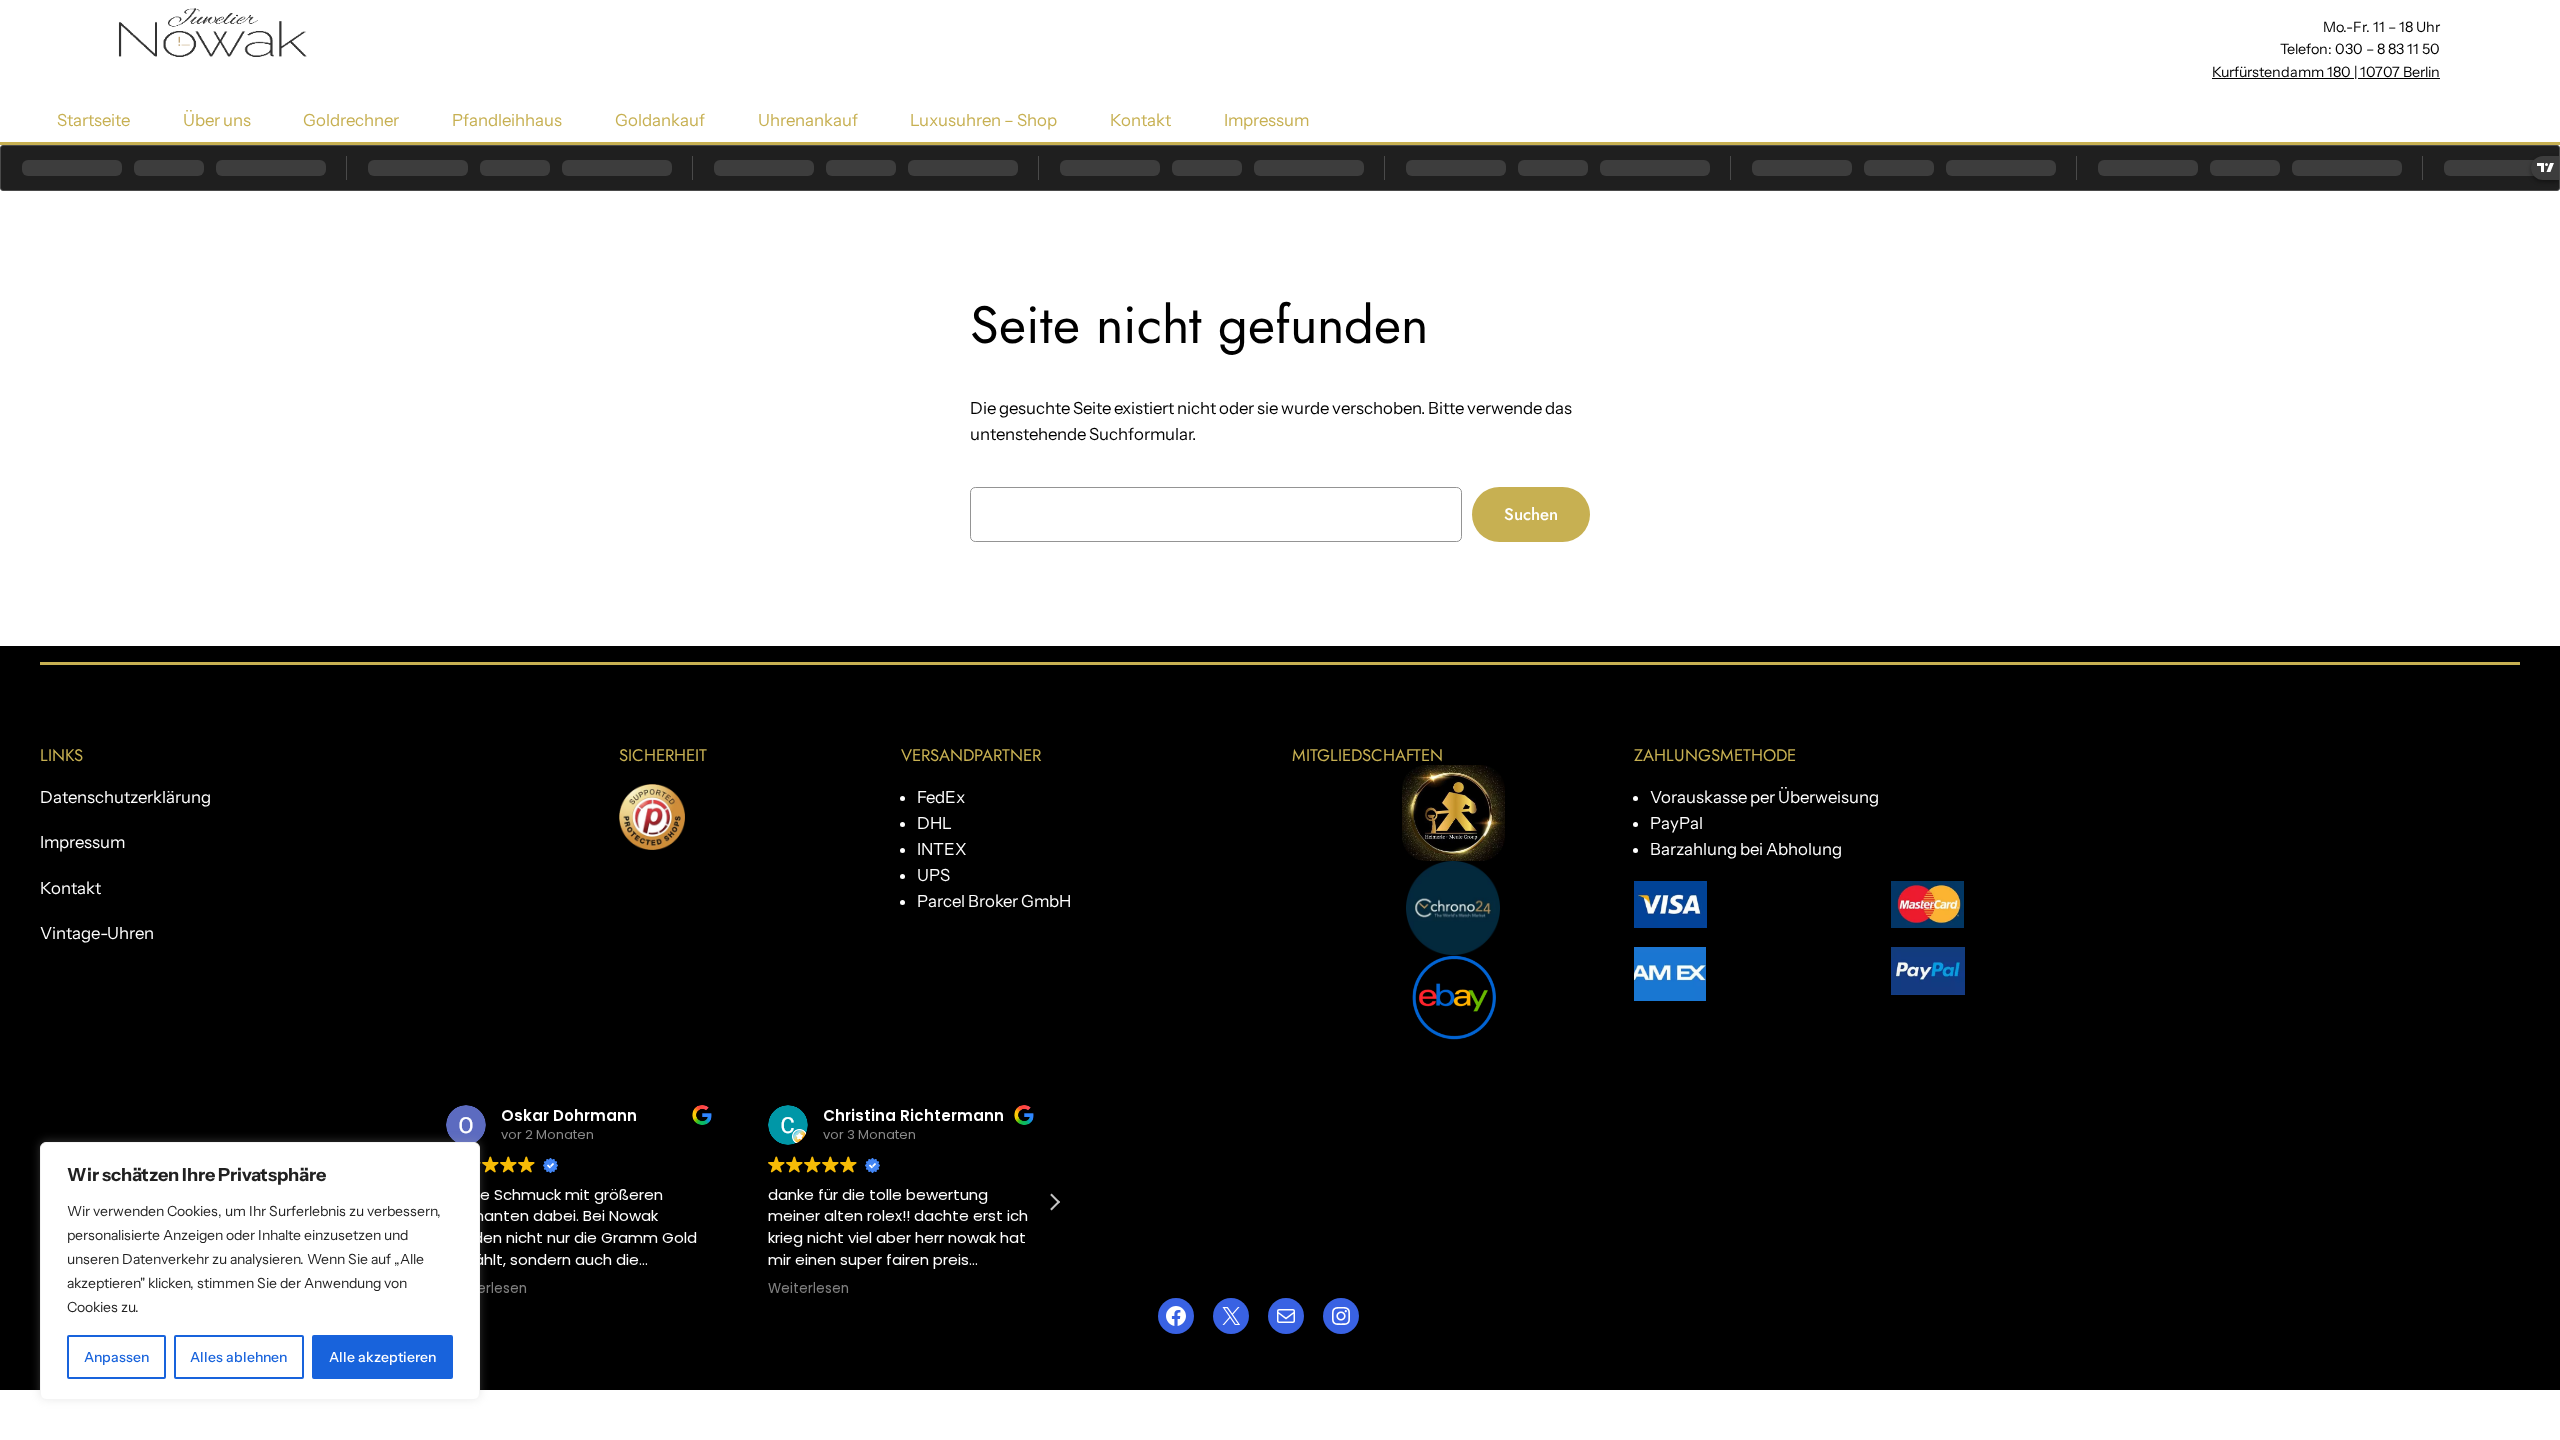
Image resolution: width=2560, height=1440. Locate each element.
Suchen (1531, 514)
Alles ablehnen (238, 1357)
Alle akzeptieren (382, 1357)
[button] (1054, 1202)
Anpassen (116, 1357)
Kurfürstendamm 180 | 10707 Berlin (2326, 72)
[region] (260, 1271)
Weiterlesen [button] (486, 1289)
